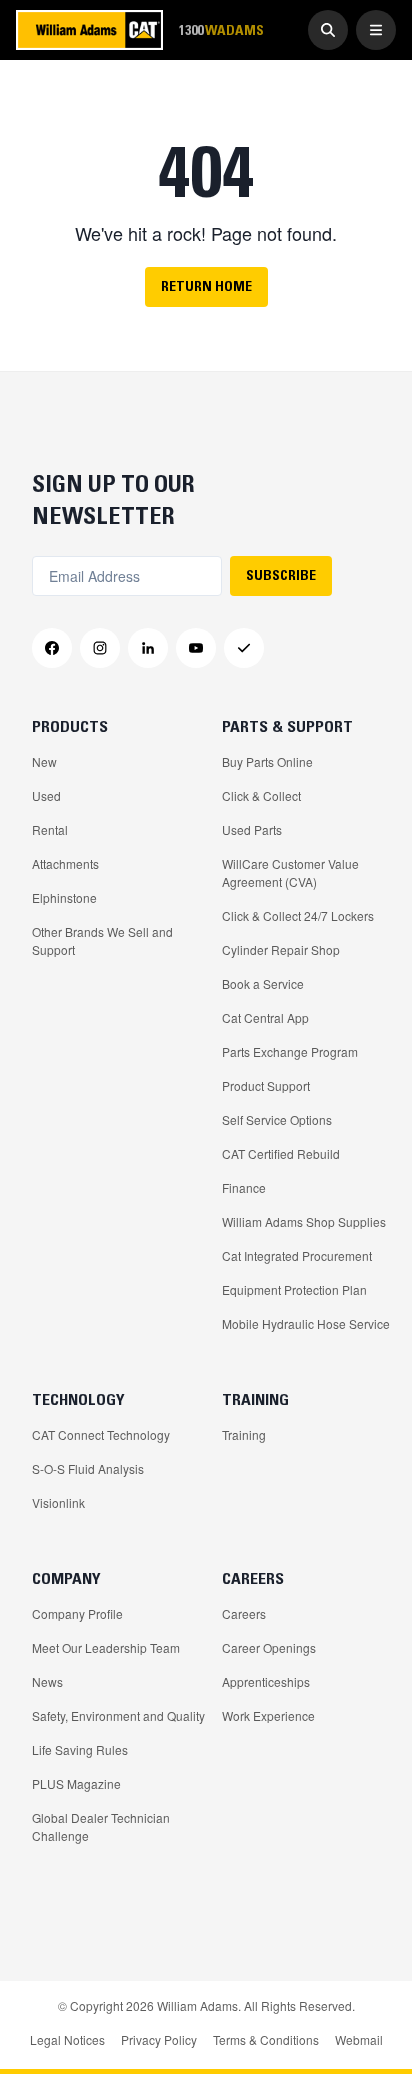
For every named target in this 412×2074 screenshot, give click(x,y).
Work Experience (268, 1715)
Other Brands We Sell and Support (102, 940)
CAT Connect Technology (101, 1434)
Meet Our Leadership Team (106, 1647)
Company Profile (77, 1613)
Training (244, 1434)
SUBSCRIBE (281, 575)
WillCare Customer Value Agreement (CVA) (290, 872)
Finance (244, 1187)
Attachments (65, 863)
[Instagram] (100, 648)
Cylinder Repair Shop (281, 949)
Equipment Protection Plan (294, 1289)
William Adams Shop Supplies (304, 1221)
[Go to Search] (328, 30)
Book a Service (263, 983)
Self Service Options (277, 1119)
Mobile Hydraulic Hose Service (306, 1323)
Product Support (266, 1085)
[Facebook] (52, 648)
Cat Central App (265, 1017)
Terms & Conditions (266, 2039)
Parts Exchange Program (290, 1051)
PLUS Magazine (76, 1783)
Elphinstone (64, 897)
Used (46, 795)
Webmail (359, 2039)
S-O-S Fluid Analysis (88, 1468)
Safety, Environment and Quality (118, 1715)
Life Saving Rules (80, 1749)
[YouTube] (196, 648)
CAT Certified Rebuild (281, 1153)
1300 (221, 29)
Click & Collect (261, 795)
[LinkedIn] (148, 648)
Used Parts (252, 829)
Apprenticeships (266, 1681)
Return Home (206, 286)
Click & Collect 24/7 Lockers (298, 915)
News (47, 1681)
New (44, 761)
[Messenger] (244, 648)
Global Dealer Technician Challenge (101, 1826)
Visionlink (58, 1502)
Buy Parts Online (267, 761)
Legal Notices (67, 2039)
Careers (244, 1613)
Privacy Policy (159, 2039)
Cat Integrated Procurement (297, 1255)
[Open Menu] (376, 30)
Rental (50, 829)
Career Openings (269, 1647)
